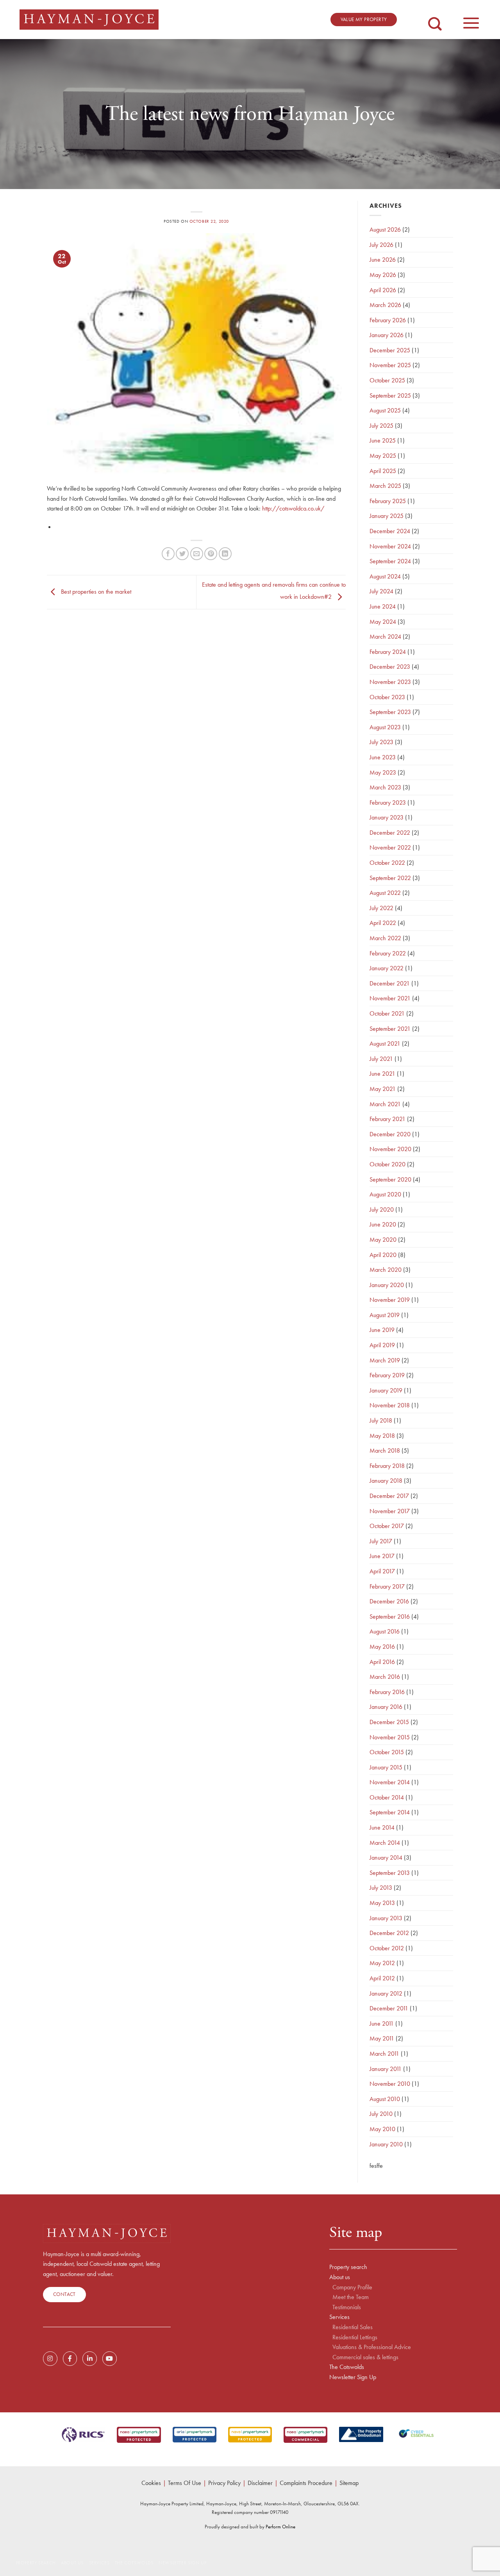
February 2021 (387, 1119)
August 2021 (385, 1043)
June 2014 (382, 1827)
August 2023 (385, 727)
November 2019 (390, 1300)
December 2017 (389, 1496)
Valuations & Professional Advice (372, 2347)
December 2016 (389, 1601)
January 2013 (386, 1918)
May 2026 (383, 275)
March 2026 (385, 305)
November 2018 (390, 1405)
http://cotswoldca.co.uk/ (293, 508)
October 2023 (387, 697)
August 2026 (385, 229)
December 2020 (390, 1134)
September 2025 (390, 395)
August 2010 (385, 2099)
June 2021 (382, 1074)
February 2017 (387, 1586)
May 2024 (383, 622)
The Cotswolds (347, 2367)
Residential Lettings (355, 2337)
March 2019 (385, 1360)
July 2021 (381, 1059)
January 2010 (386, 2144)
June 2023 (383, 757)
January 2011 (386, 2069)
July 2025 (381, 426)
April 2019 (382, 1345)
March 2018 (385, 1450)
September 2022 (390, 878)
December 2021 (390, 983)
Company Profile (352, 2287)
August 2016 (385, 1631)
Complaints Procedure (306, 2483)
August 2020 (385, 1194)
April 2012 (382, 1978)
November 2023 (390, 682)
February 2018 (387, 1466)
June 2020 (383, 1224)
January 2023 (387, 817)
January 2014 (386, 1857)
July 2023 (381, 742)
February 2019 (387, 1375)
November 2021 (390, 998)
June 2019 (382, 1330)
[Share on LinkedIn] (225, 554)
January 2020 (387, 1285)
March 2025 (385, 486)
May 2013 (382, 1903)
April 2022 (383, 923)
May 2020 (383, 1240)
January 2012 (386, 1993)
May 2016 (382, 1647)
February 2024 (388, 652)
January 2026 (387, 335)
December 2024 (390, 531)
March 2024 (385, 636)
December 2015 (389, 1722)
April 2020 (383, 1255)
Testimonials (347, 2307)
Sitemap (349, 2483)
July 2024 (381, 591)
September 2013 (390, 1873)
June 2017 (382, 1556)
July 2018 (381, 1420)
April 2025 (383, 471)
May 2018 (382, 1436)
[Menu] (471, 19)
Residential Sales (353, 2327)
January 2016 (386, 1707)
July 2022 (381, 908)
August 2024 (385, 576)
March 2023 (385, 787)
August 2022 (385, 893)
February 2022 (388, 953)
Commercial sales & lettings (365, 2357)
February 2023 (388, 802)
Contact (64, 2294)
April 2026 (383, 290)
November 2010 (390, 2084)
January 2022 (387, 968)
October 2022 (387, 863)
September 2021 (390, 1029)
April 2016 (382, 1662)
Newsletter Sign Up (353, 2377)
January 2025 (387, 516)
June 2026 (383, 260)
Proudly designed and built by (250, 2527)
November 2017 (390, 1511)
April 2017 (382, 1571)
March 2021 (385, 1104)
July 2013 (381, 1888)
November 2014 (390, 1782)
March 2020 (386, 1270)
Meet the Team (351, 2297)
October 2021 (387, 1013)
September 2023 (390, 712)
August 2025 (385, 410)
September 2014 (390, 1812)
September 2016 (390, 1616)
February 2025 (388, 501)
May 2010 (382, 2129)
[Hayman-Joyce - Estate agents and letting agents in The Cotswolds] (89, 20)
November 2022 (390, 847)
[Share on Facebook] (168, 554)
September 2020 (390, 1179)
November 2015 (390, 1737)
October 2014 (387, 1797)
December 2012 (389, 1933)
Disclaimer (260, 2483)
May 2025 (383, 456)
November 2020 (390, 1149)
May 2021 (383, 1089)
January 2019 (386, 1390)
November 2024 (390, 546)
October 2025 (387, 380)
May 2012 (382, 1963)
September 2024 (390, 561)
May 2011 (382, 2038)
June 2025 (383, 440)
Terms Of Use (185, 2483)
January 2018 (386, 1481)
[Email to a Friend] (197, 554)
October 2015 (387, 1752)
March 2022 (385, 938)
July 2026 (381, 245)
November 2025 (390, 365)
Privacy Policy (224, 2483)
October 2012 (387, 1948)
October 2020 (387, 1164)
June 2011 (382, 2023)
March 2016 (385, 1677)
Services (339, 2317)
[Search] (435, 18)
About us (340, 2277)
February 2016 (387, 1692)
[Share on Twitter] (182, 554)
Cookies (151, 2483)
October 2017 (387, 1526)
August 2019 (385, 1315)
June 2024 (383, 606)
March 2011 (384, 2054)
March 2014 (385, 1843)
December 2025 (390, 350)
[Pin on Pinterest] (211, 554)
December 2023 (390, 667)
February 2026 (388, 320)
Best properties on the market (95, 591)
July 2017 (381, 1541)
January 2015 (386, 1767)
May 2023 (383, 772)
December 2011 (389, 2008)
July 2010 (381, 2114)
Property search (348, 2267)
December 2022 (390, 833)
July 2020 (382, 1209)
